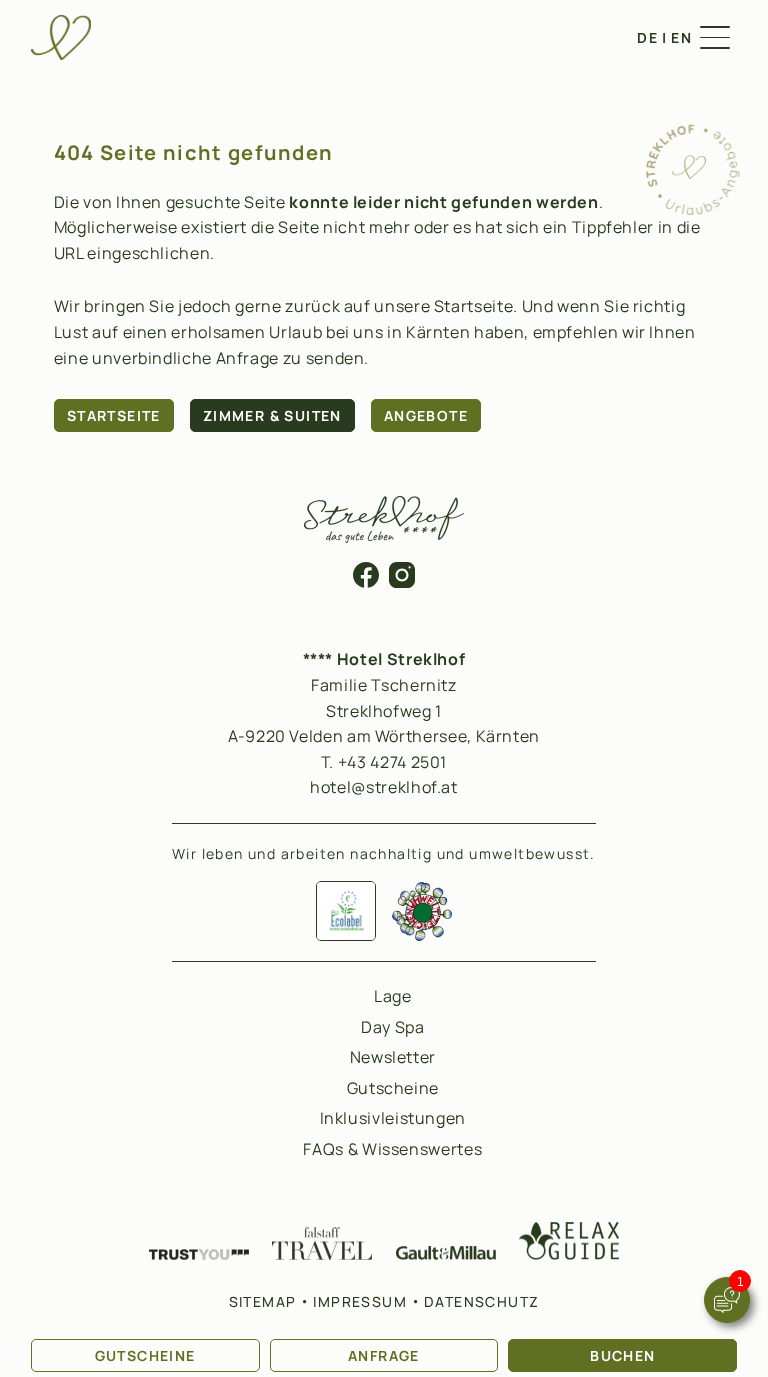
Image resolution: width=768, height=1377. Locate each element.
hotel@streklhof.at (384, 787)
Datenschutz (481, 1301)
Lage (393, 996)
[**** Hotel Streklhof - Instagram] (402, 582)
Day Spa (392, 1027)
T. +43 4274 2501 (384, 762)
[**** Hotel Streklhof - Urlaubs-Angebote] (692, 210)
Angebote (426, 415)
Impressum (360, 1301)
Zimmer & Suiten (272, 415)
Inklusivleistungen (393, 1118)
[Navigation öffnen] (714, 37)
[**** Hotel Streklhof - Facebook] (366, 582)
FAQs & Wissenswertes (392, 1149)
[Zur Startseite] (61, 37)
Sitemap (263, 1301)
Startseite (114, 415)
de (647, 37)
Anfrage (384, 1355)
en (681, 37)
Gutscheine (145, 1355)
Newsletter (393, 1057)
